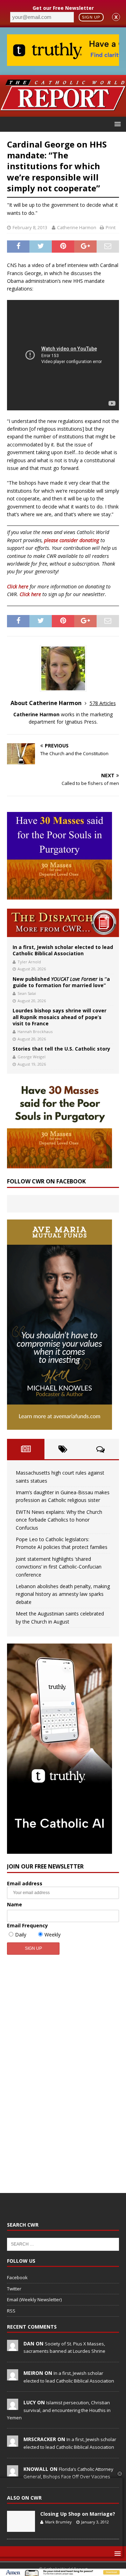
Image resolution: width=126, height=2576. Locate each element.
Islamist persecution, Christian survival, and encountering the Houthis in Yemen (59, 2410)
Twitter (14, 2289)
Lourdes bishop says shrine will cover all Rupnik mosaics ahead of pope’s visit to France (59, 1017)
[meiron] (13, 2377)
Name (15, 1904)
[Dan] (13, 2347)
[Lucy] (13, 2406)
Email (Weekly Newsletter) (34, 2300)
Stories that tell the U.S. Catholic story (61, 1049)
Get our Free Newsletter (63, 8)
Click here (18, 586)
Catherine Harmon (77, 227)
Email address (25, 1883)
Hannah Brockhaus (35, 1031)
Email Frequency (27, 1925)
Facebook (17, 2277)
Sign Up (91, 17)
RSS (11, 2311)
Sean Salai (27, 993)
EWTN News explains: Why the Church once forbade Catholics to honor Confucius (59, 1520)
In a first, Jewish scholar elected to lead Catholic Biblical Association (63, 950)
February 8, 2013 (30, 227)
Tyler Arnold (29, 962)
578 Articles (103, 703)
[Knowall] (13, 2473)
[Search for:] (63, 2244)
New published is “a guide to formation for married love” (61, 982)
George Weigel (31, 1057)
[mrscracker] (13, 2443)
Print (111, 227)
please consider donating (72, 540)
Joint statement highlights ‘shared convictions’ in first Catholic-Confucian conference (59, 1567)
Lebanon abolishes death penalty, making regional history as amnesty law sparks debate (63, 1594)
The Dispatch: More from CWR (63, 923)
